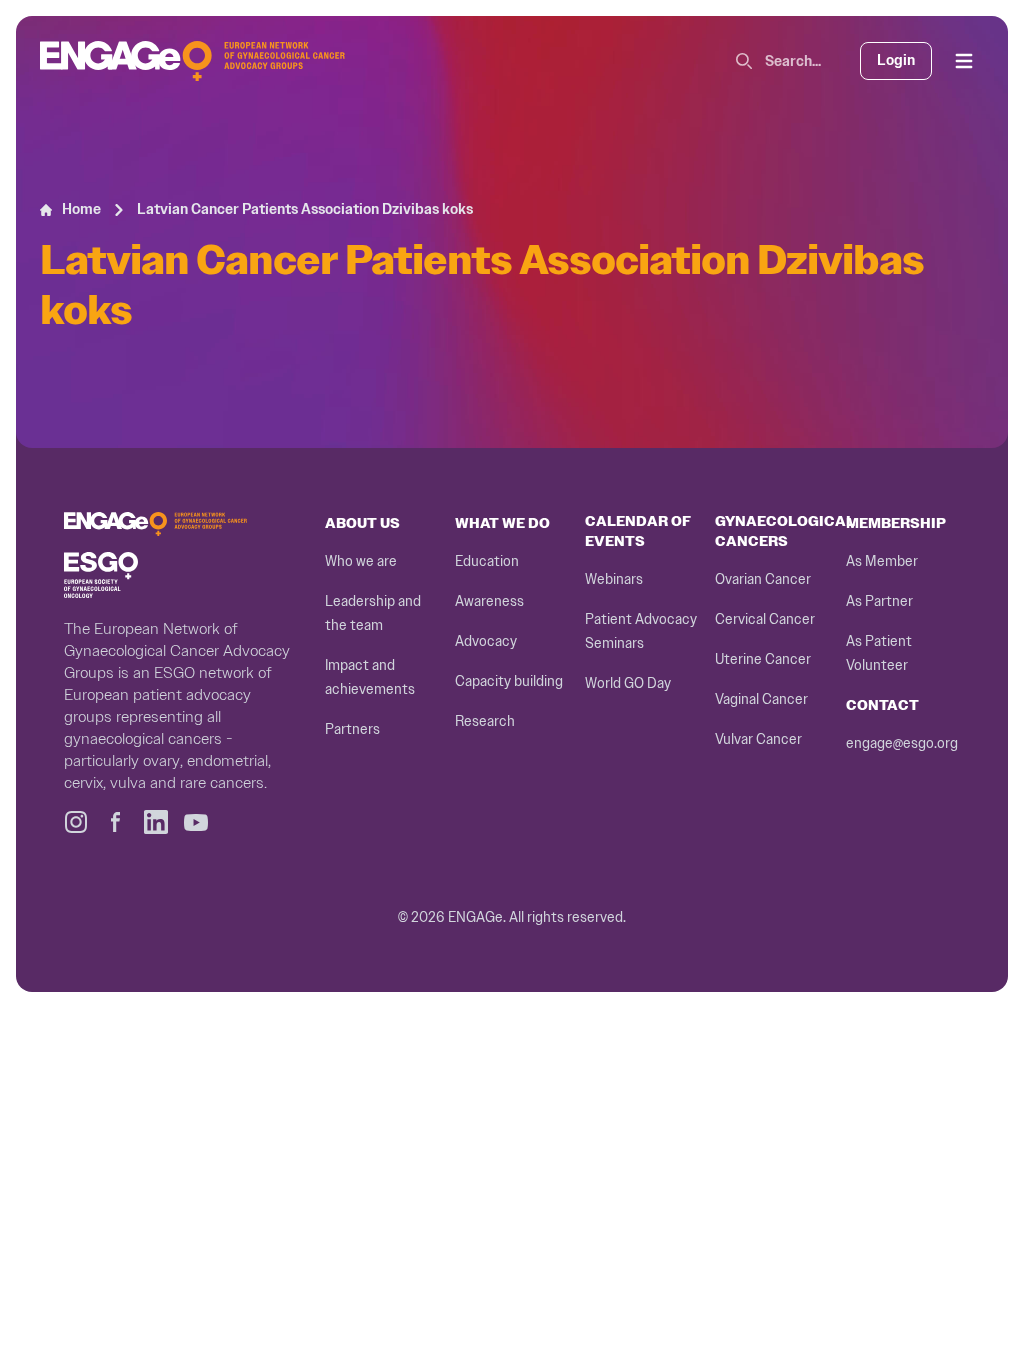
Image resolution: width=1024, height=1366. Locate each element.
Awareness (489, 601)
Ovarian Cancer (763, 579)
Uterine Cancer (763, 659)
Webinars (614, 579)
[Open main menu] (964, 61)
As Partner (879, 601)
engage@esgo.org (902, 743)
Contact (882, 705)
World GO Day (628, 683)
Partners (352, 729)
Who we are (361, 561)
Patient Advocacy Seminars (641, 631)
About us (362, 523)
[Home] (192, 61)
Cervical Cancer (765, 619)
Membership (896, 523)
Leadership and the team (373, 613)
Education (487, 561)
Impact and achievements (370, 677)
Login (896, 60)
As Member (882, 561)
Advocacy (486, 641)
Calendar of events (638, 531)
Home (81, 209)
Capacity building (509, 681)
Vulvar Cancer (758, 739)
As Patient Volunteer (879, 653)
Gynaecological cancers (785, 531)
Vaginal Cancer (761, 699)
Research (485, 721)
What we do (502, 523)
